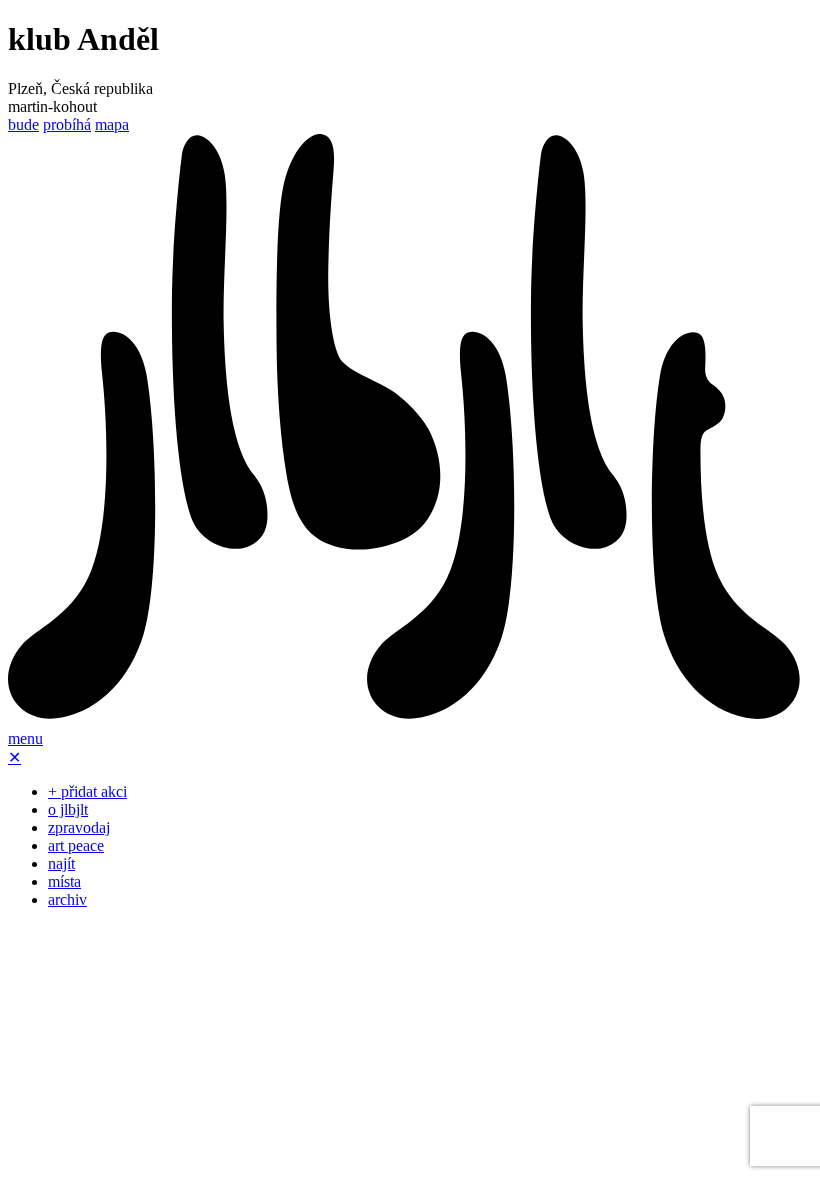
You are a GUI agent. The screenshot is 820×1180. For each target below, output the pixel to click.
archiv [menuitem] (67, 899)
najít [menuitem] (61, 863)
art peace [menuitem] (76, 845)
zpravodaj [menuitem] (79, 827)
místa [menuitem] (64, 881)
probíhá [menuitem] (67, 124)
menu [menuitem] (25, 738)
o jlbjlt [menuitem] (68, 809)
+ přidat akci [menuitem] (87, 791)
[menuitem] (410, 720)
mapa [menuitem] (112, 124)
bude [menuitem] (23, 124)
